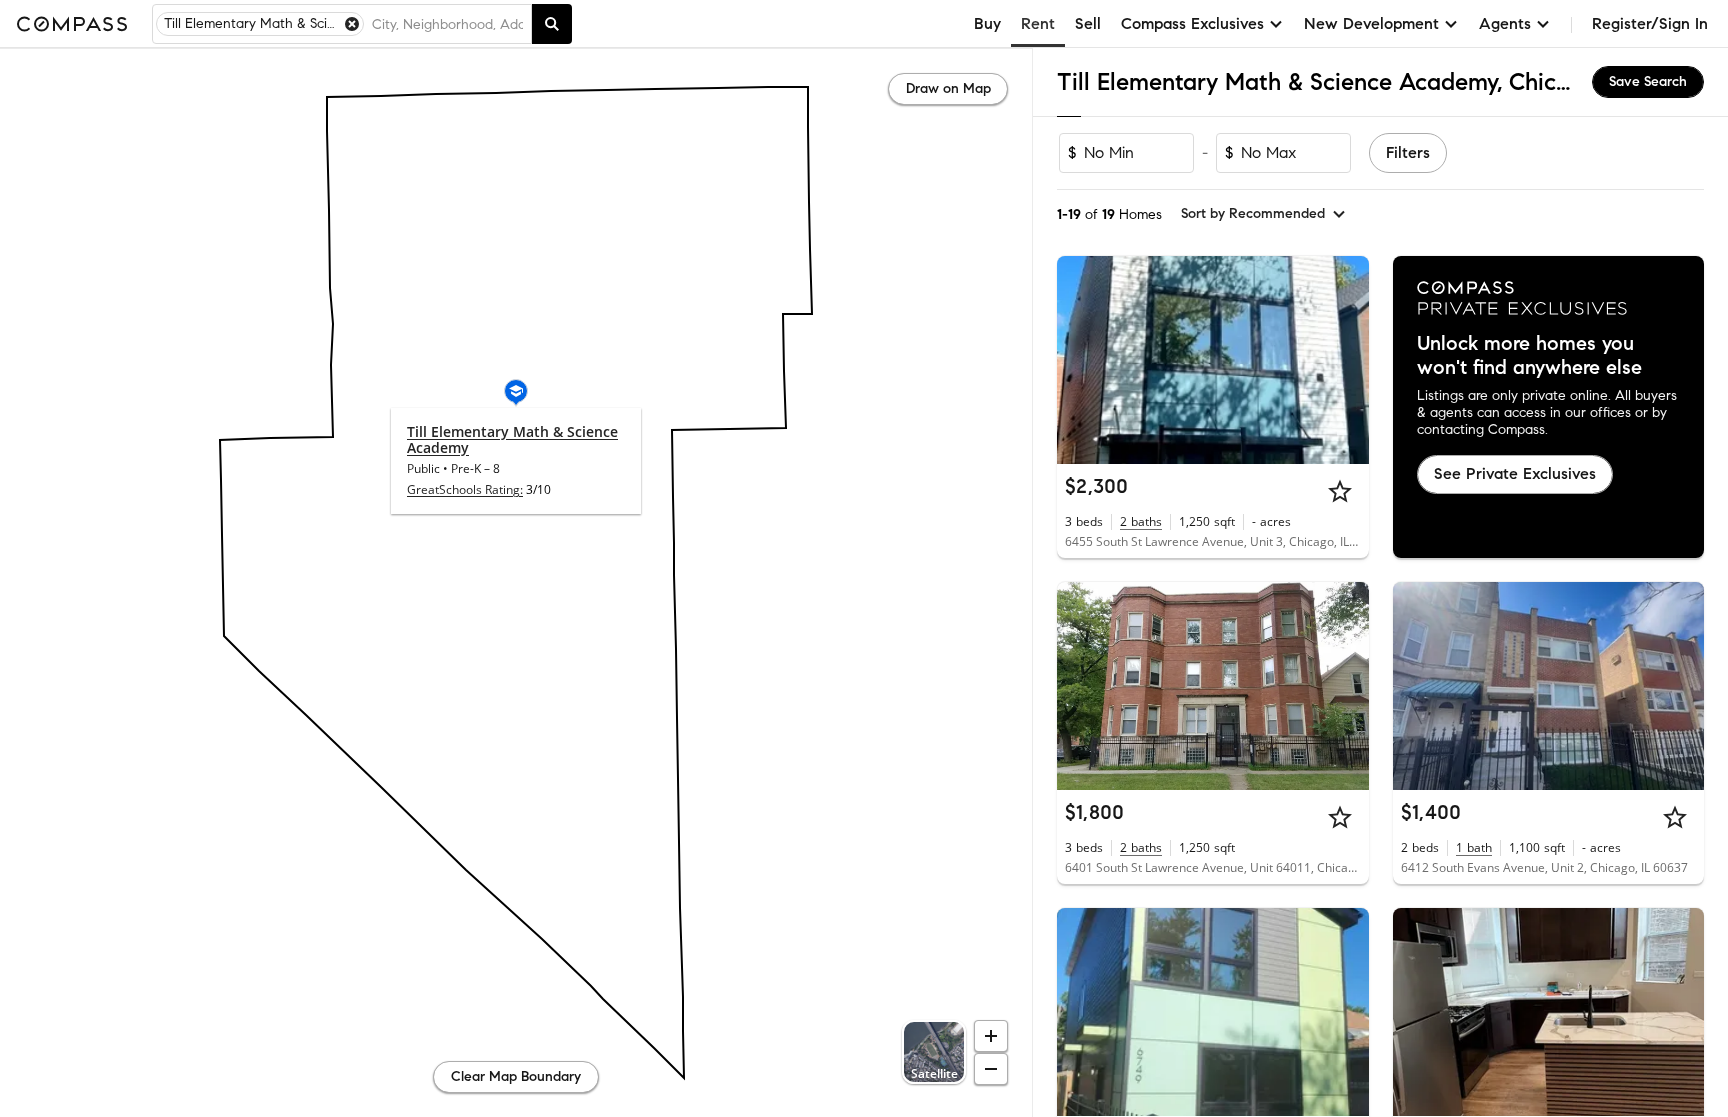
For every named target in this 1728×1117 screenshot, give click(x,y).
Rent (1038, 23)
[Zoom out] (991, 1069)
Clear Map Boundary (516, 1076)
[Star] (1340, 491)
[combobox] (447, 24)
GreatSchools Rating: (465, 489)
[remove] (352, 24)
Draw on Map (948, 88)
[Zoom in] (991, 1036)
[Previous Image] (1081, 360)
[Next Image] (1345, 360)
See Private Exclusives (1515, 473)
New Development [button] (1371, 23)
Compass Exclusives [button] (1192, 23)
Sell (1088, 23)
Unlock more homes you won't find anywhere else (1529, 356)
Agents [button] (1505, 23)
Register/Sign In (1650, 23)
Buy (987, 23)
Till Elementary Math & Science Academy (512, 439)
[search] (552, 24)
